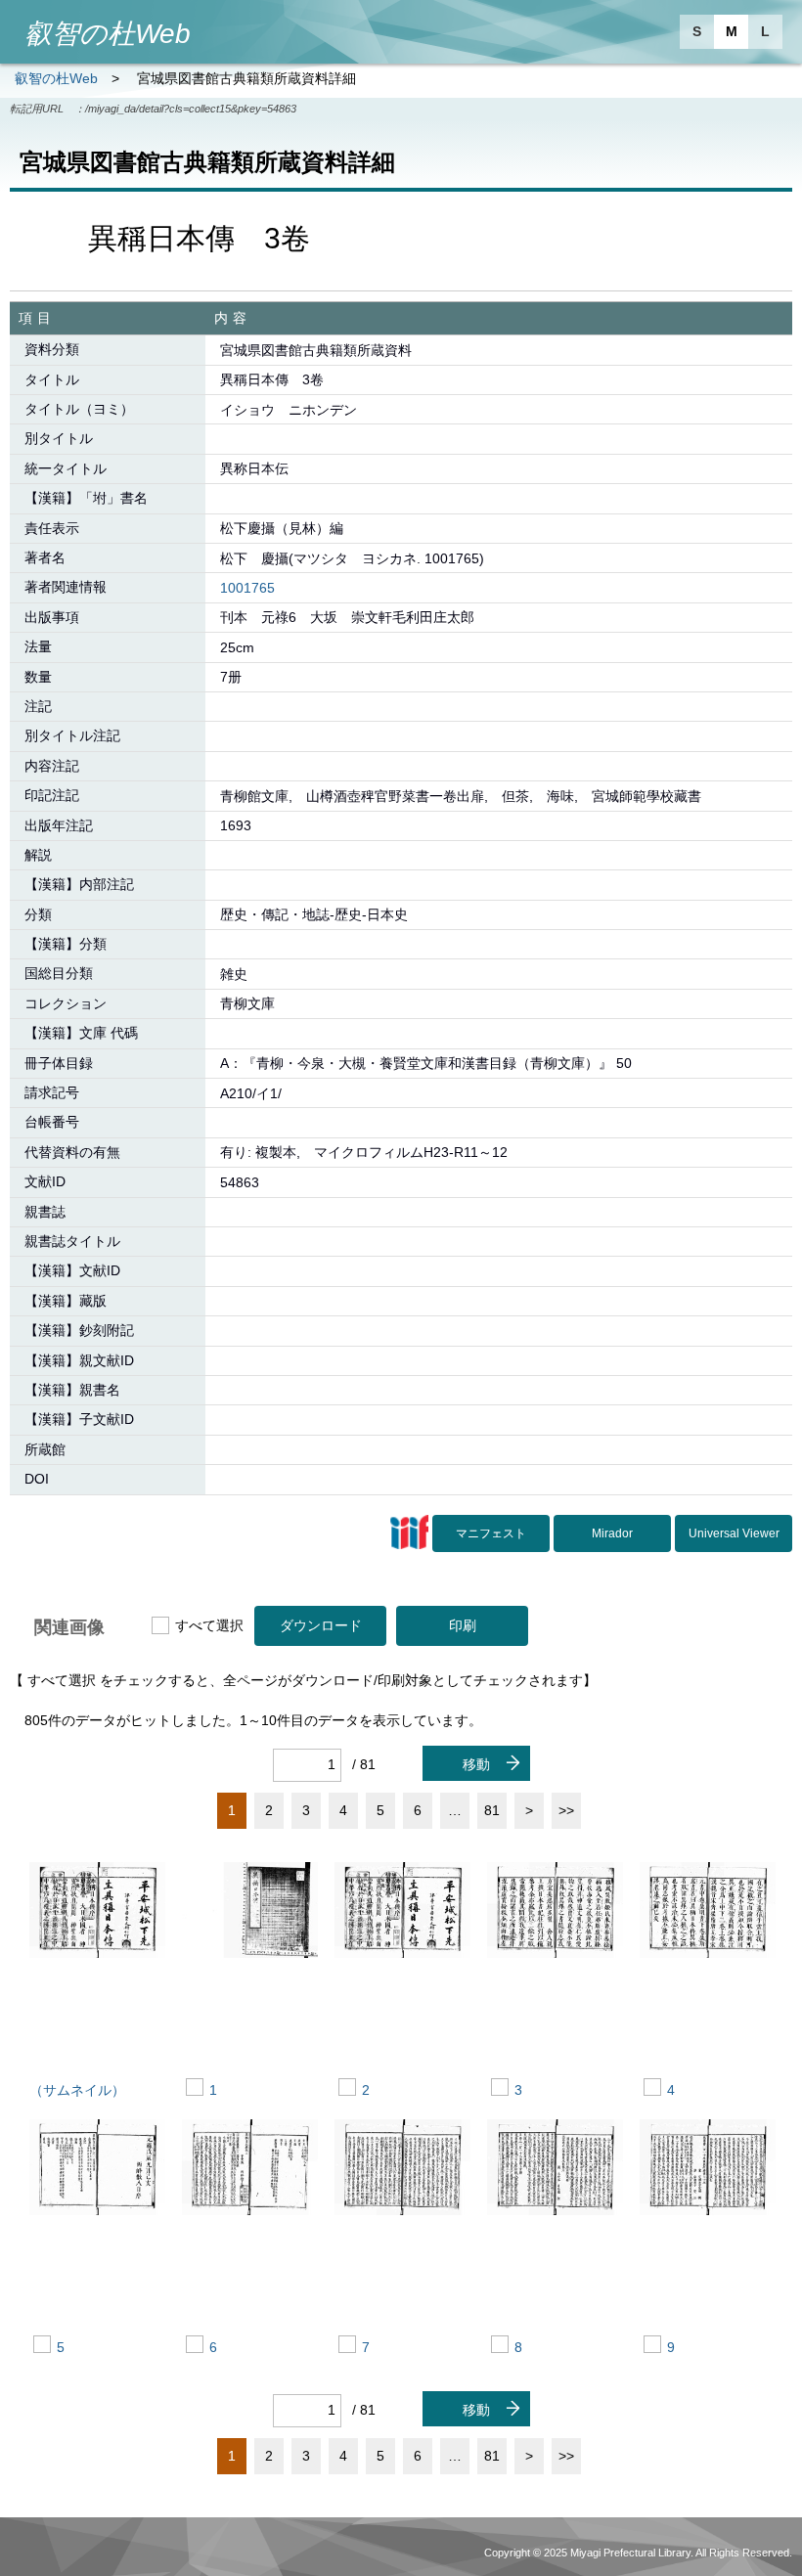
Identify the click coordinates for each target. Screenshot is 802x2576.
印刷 (463, 1625)
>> (566, 1810)
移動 (476, 1764)
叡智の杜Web (56, 78)
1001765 (247, 588)
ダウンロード (321, 1625)
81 (492, 1810)
